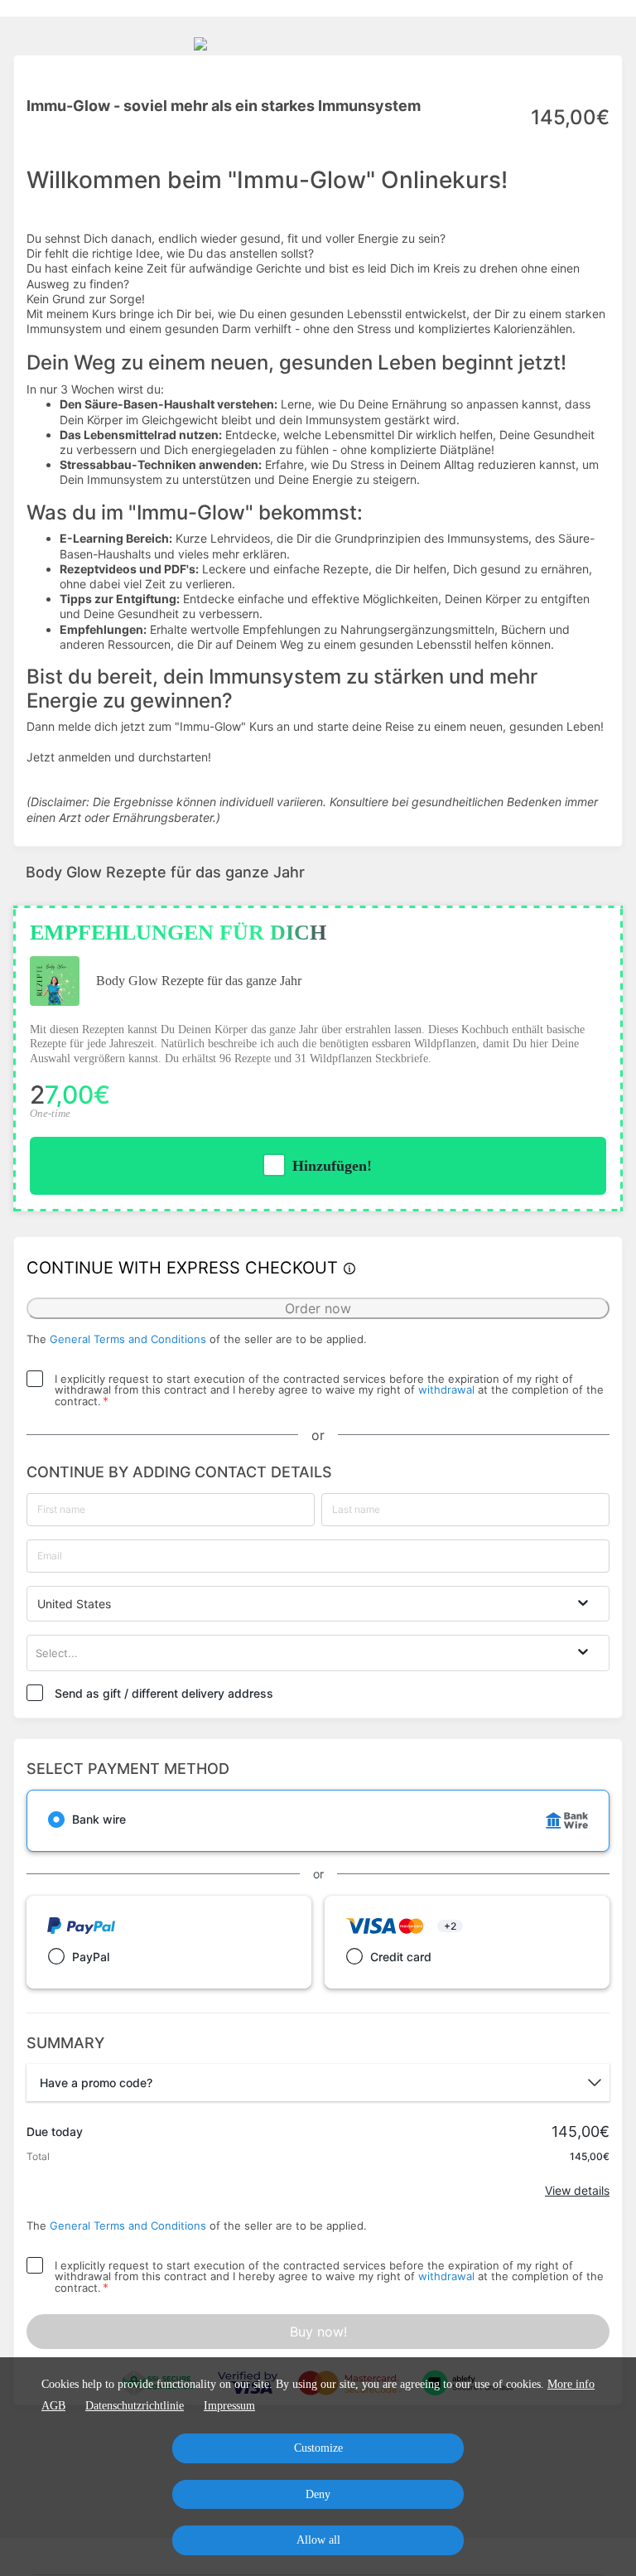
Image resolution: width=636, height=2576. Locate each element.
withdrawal (446, 1389)
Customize (318, 2448)
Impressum (229, 2406)
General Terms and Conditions (128, 1339)
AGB (53, 2406)
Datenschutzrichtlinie (135, 2406)
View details (577, 2190)
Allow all (318, 2540)
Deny (318, 2494)
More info (571, 2384)
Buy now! (318, 2332)
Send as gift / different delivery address (164, 1693)
